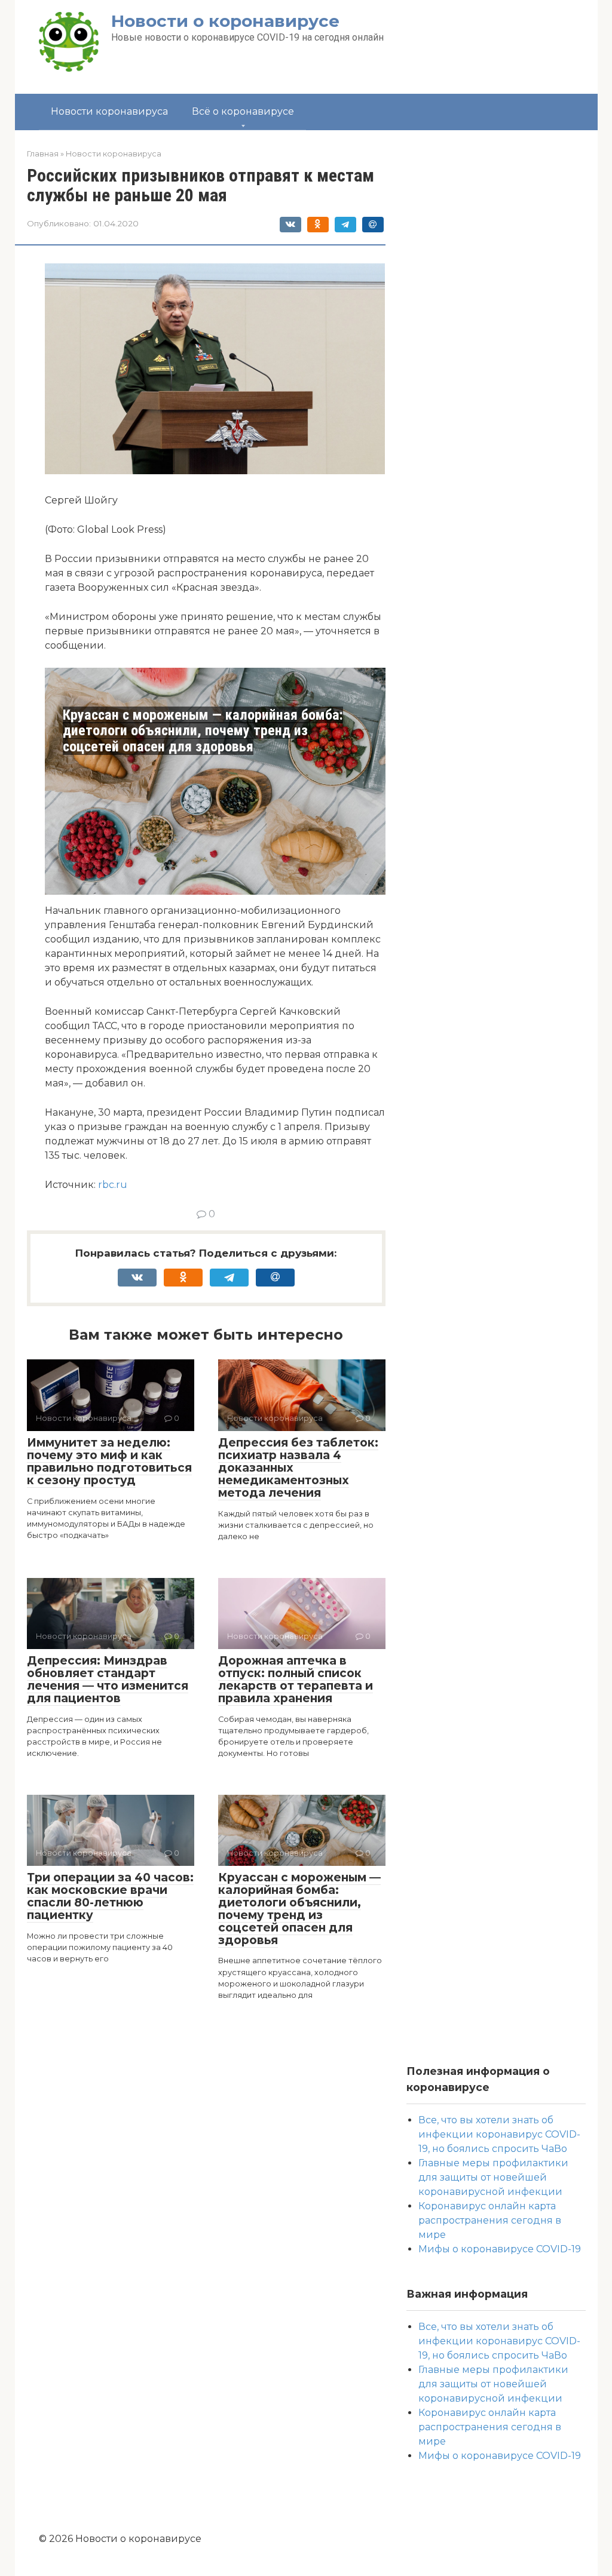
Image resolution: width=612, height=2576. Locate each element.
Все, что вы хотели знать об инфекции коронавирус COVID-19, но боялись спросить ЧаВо (499, 2134)
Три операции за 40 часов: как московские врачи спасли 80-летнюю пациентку (110, 1896)
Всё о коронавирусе (243, 111)
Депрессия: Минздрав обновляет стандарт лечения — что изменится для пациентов (108, 1680)
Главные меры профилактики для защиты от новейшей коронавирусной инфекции (493, 2177)
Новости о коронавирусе (225, 21)
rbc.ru (113, 1185)
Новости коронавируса (109, 111)
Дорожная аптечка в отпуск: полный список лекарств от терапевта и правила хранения (296, 1680)
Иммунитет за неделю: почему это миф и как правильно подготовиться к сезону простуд (109, 1462)
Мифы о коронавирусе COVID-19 (500, 2249)
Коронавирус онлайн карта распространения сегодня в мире (490, 2220)
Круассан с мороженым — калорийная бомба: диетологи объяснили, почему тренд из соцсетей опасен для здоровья (203, 731)
